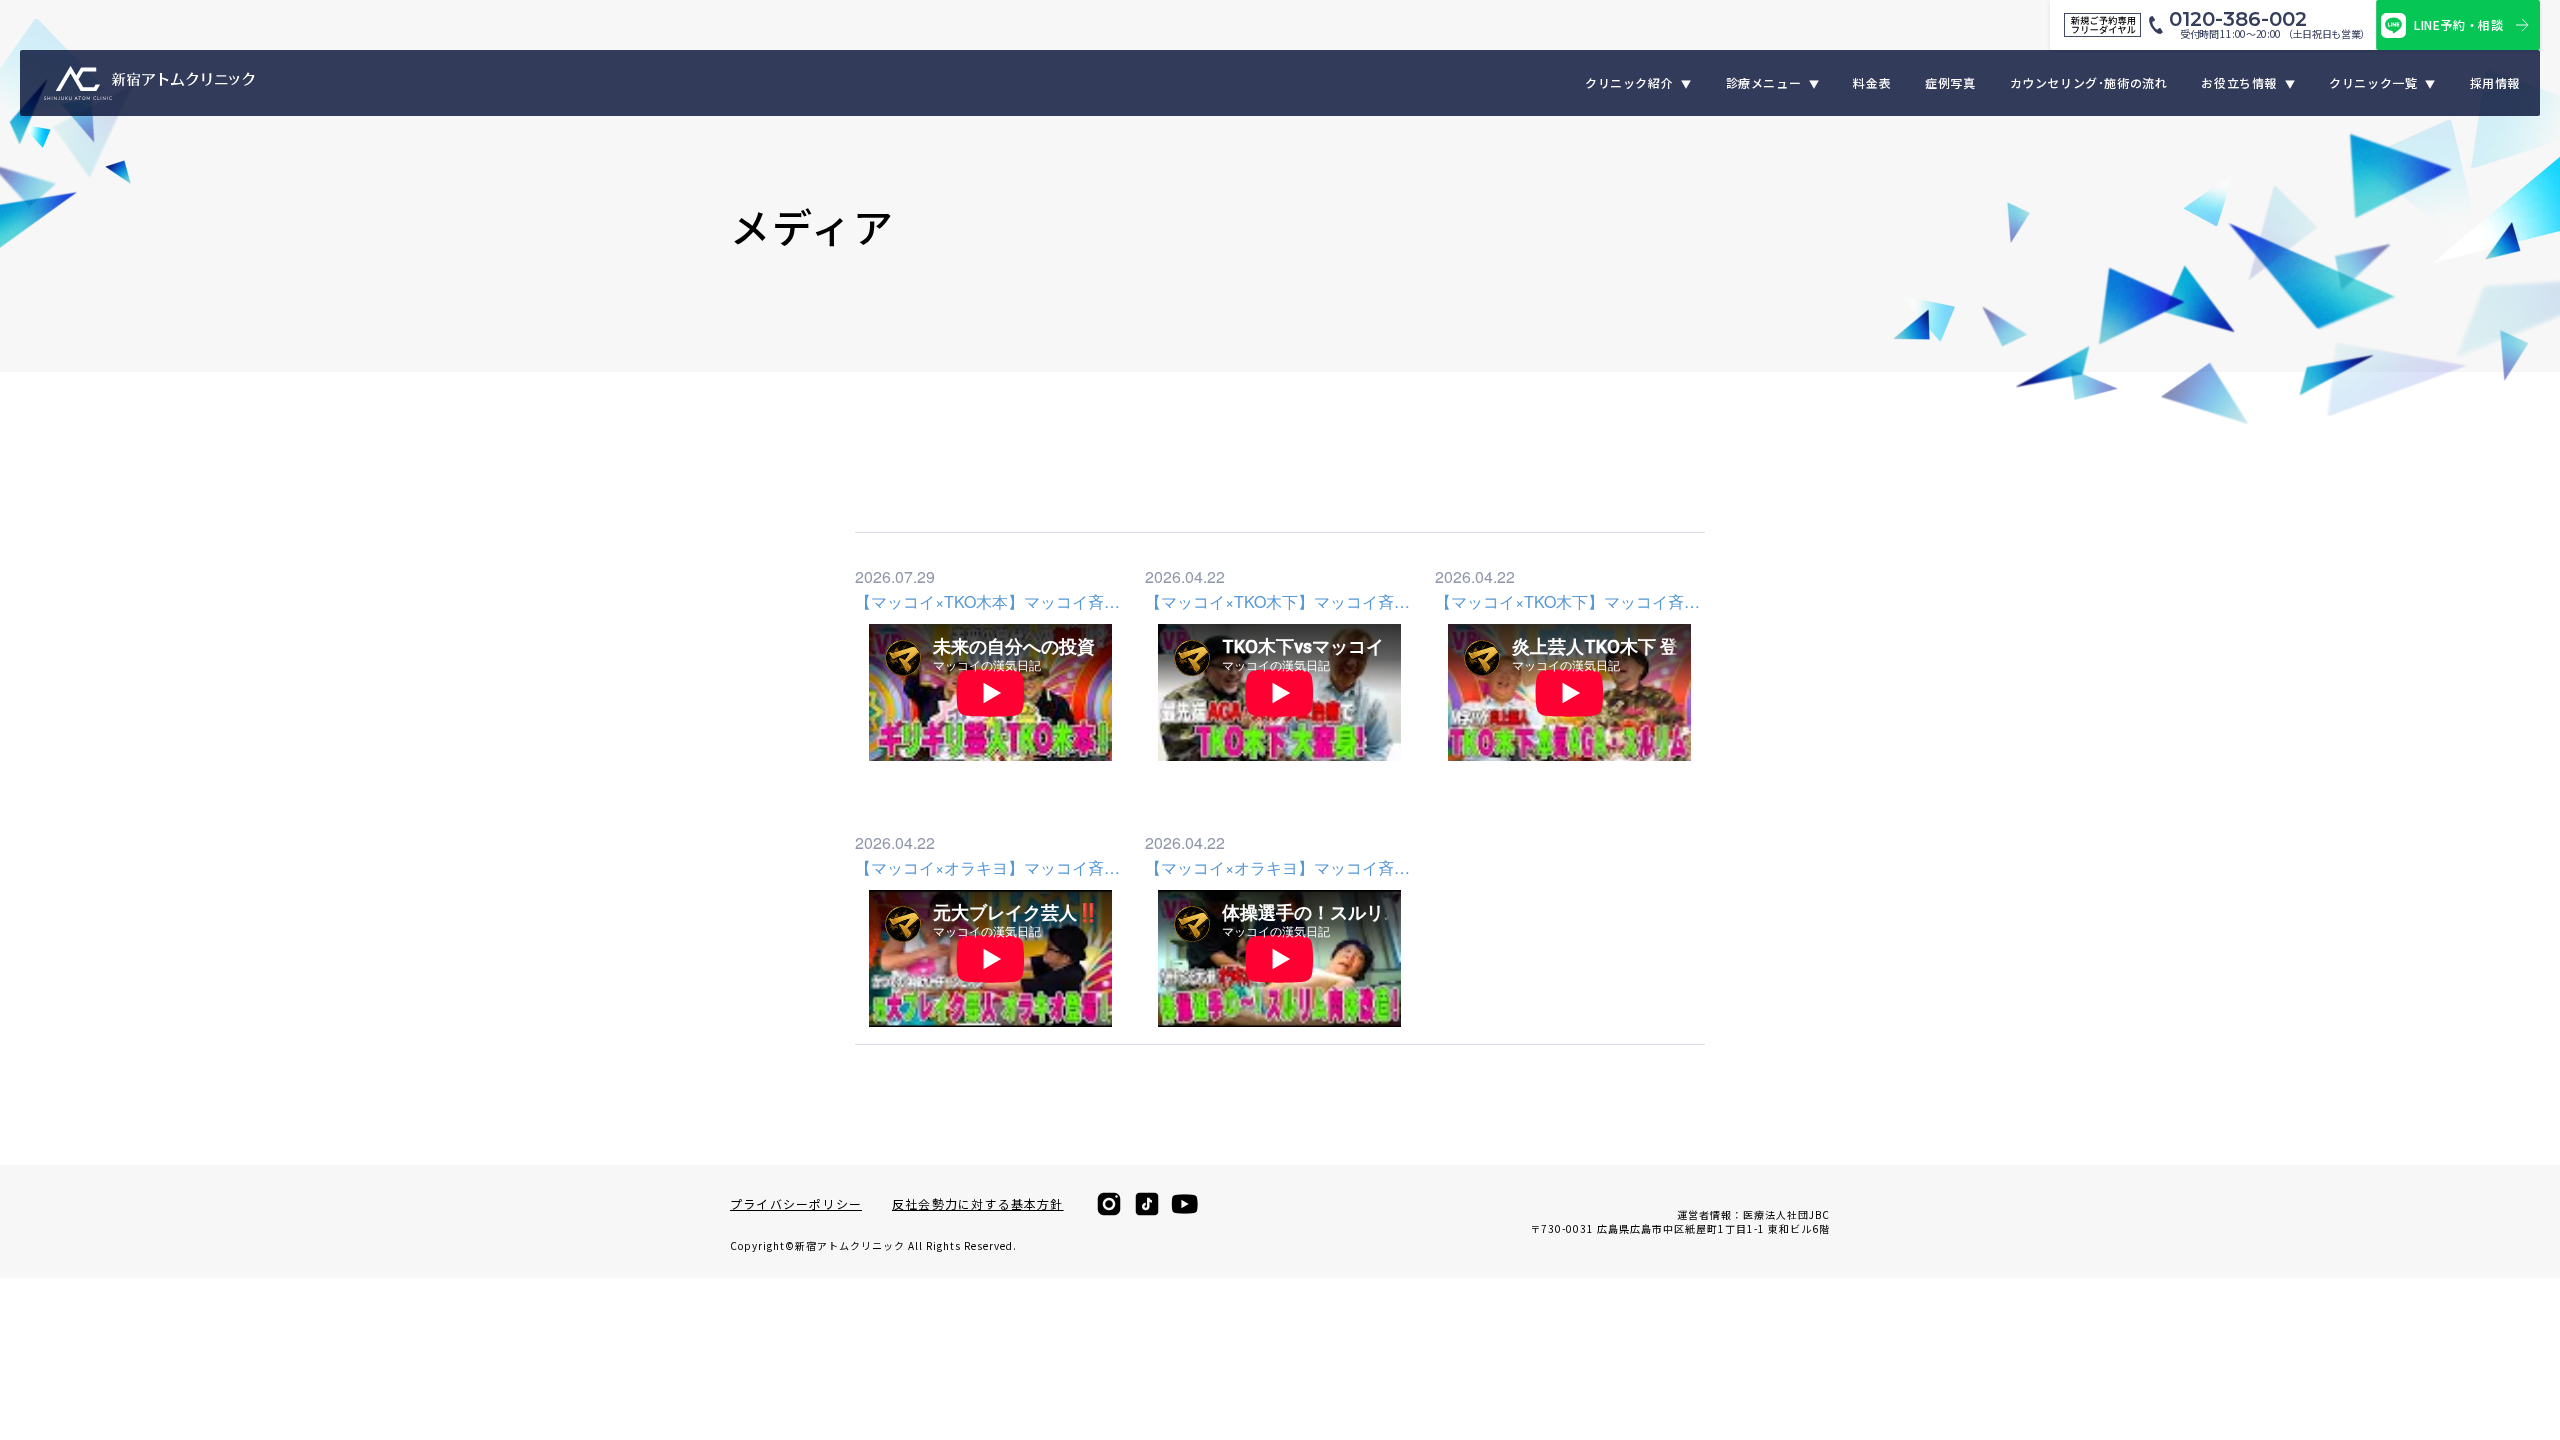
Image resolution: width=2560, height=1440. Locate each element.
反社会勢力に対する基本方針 (978, 1204)
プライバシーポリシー (796, 1204)
